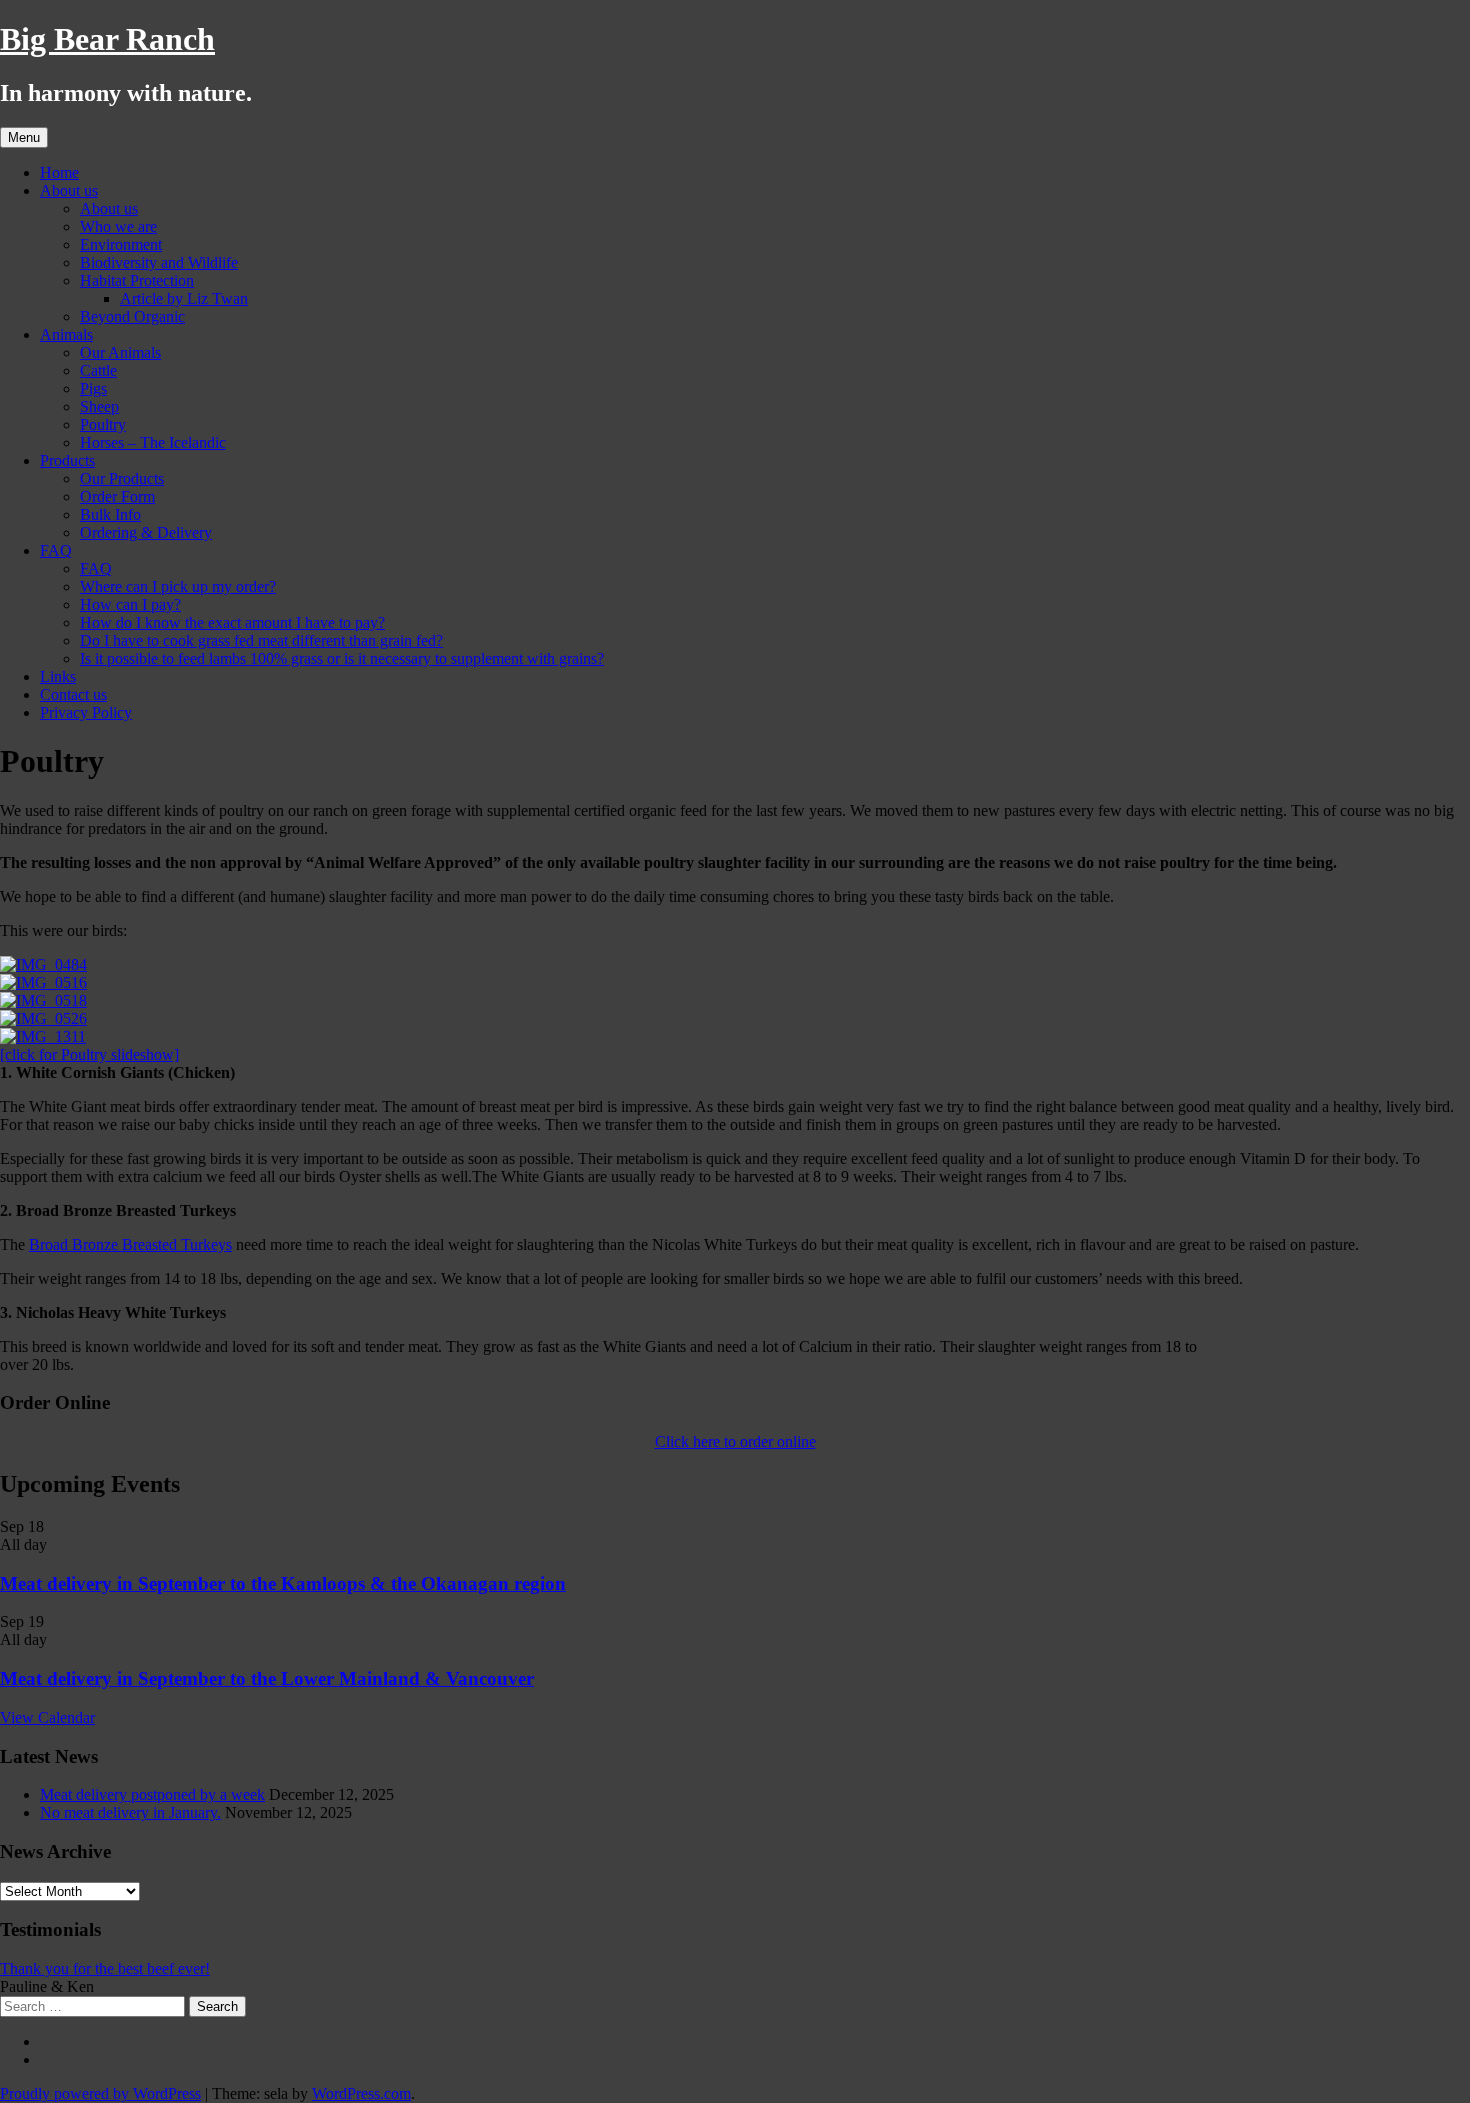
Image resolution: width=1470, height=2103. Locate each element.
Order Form (117, 496)
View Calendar (47, 1717)
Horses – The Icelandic (153, 442)
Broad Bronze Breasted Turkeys (130, 1244)
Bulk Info (110, 514)
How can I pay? (130, 604)
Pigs (93, 388)
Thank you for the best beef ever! (105, 1968)
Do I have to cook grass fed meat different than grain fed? (261, 640)
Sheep (99, 406)
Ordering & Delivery (146, 532)
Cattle (98, 370)
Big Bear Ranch (107, 39)
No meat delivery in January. (130, 1812)
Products (67, 460)
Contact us (73, 694)
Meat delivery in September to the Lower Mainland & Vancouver (267, 1678)
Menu (24, 137)
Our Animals (120, 352)
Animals (66, 334)
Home (59, 172)
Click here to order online (735, 1441)
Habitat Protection (137, 280)
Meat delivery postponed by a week (152, 1794)
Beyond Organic (132, 316)
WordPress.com (361, 2093)
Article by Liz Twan (184, 298)
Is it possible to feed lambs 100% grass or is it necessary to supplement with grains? (342, 658)
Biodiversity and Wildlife (159, 262)
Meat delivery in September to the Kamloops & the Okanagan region (283, 1583)
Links (58, 676)
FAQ (56, 550)
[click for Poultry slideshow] (89, 1054)
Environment (121, 244)
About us (69, 190)
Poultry (103, 424)
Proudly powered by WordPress (100, 2093)
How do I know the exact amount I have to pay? (232, 622)
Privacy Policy (86, 712)
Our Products (122, 478)
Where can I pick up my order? (178, 586)
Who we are (118, 226)
